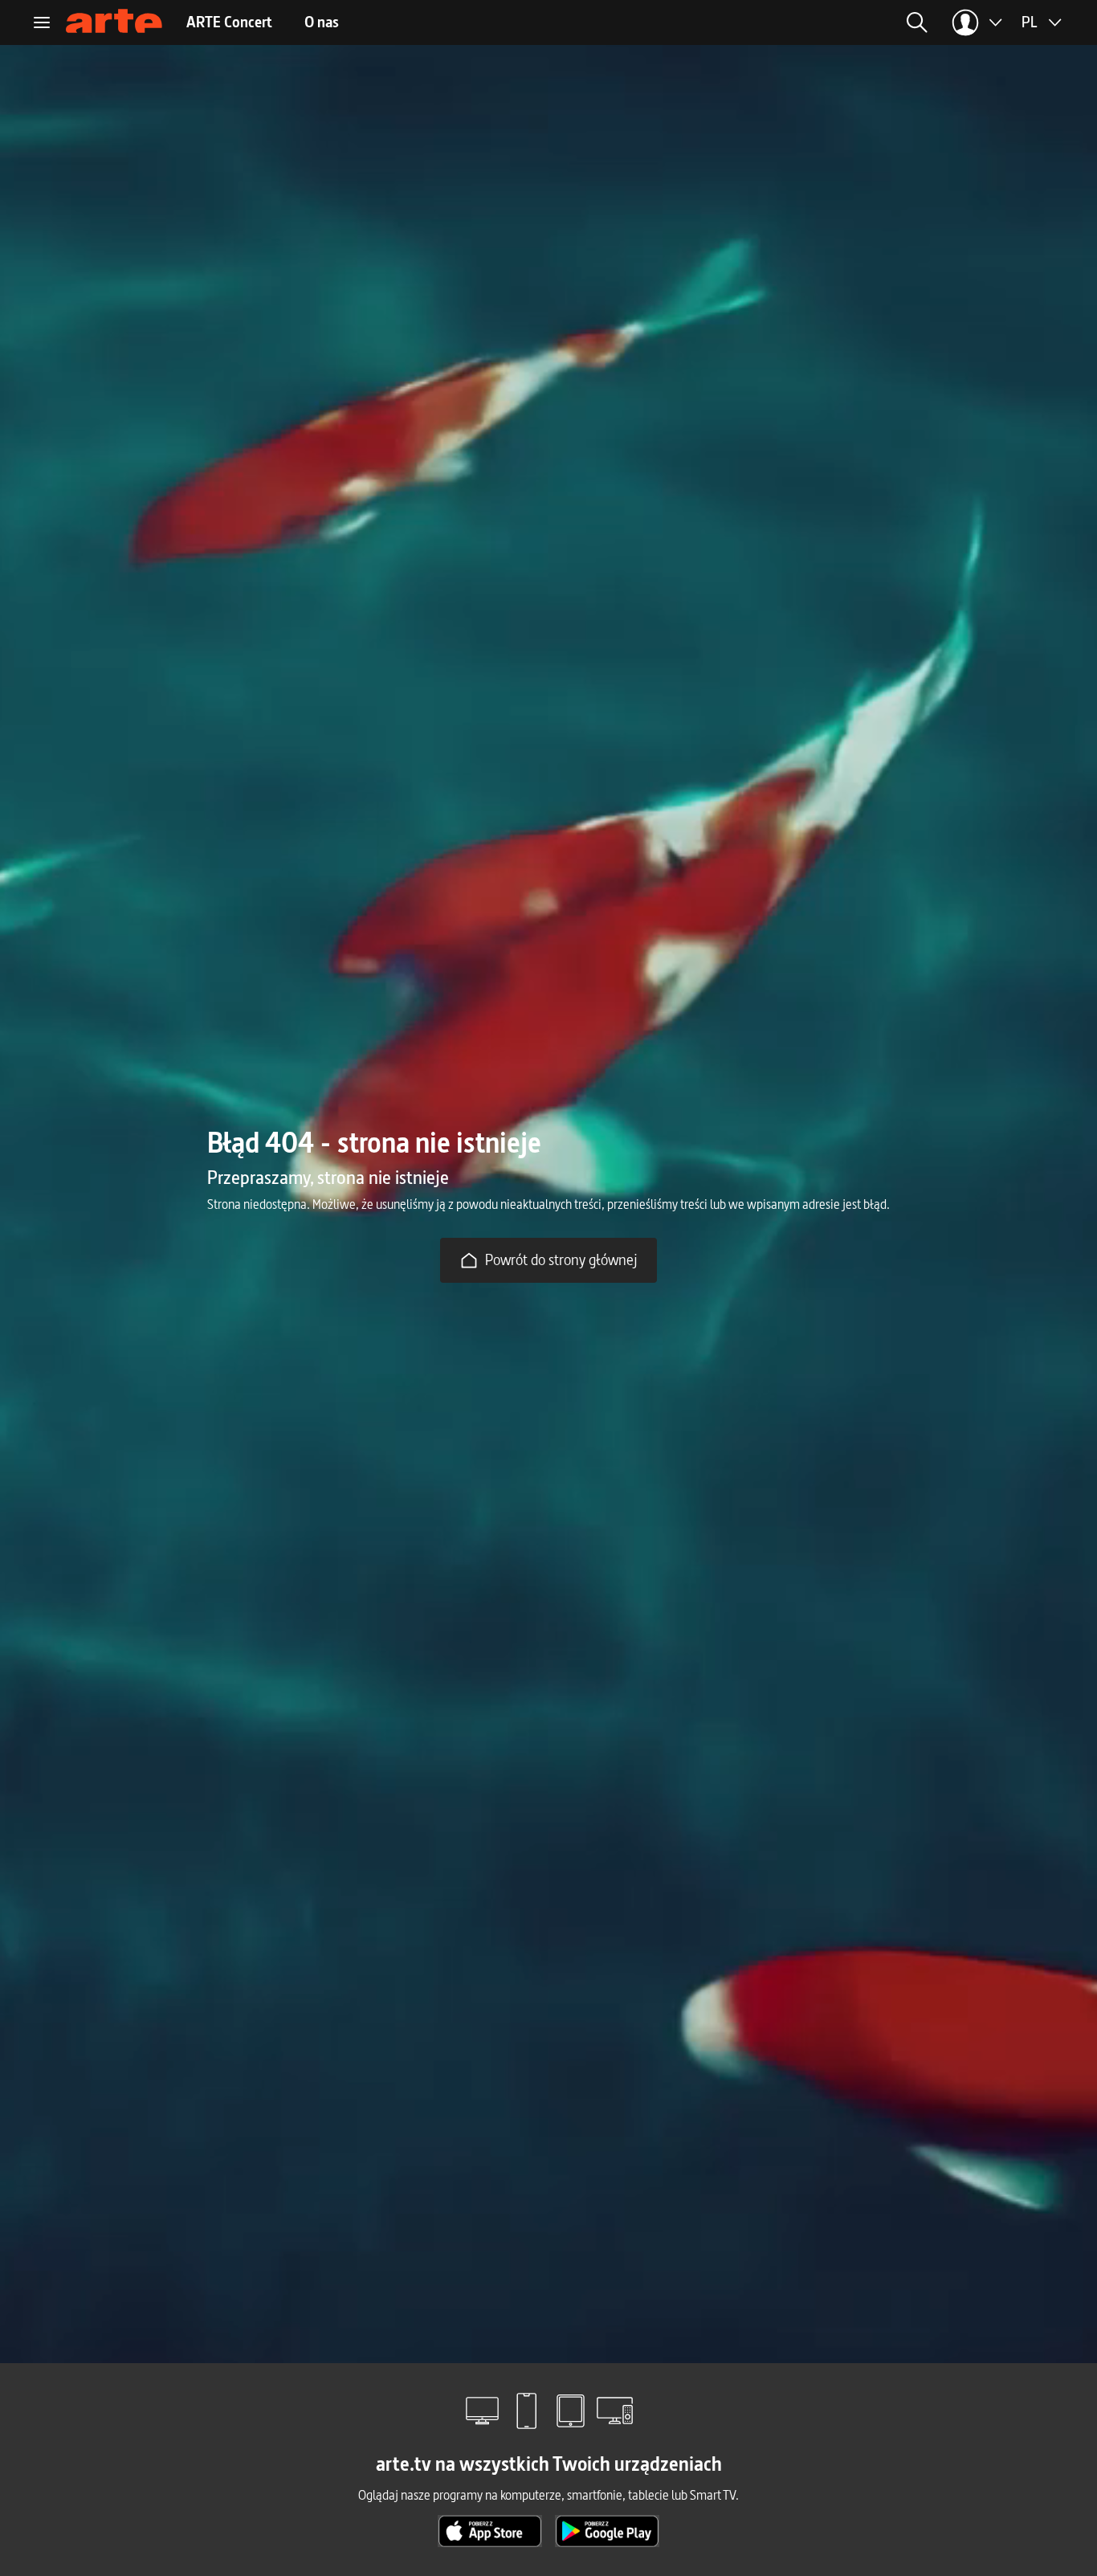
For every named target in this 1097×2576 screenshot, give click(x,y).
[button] (790, 22)
